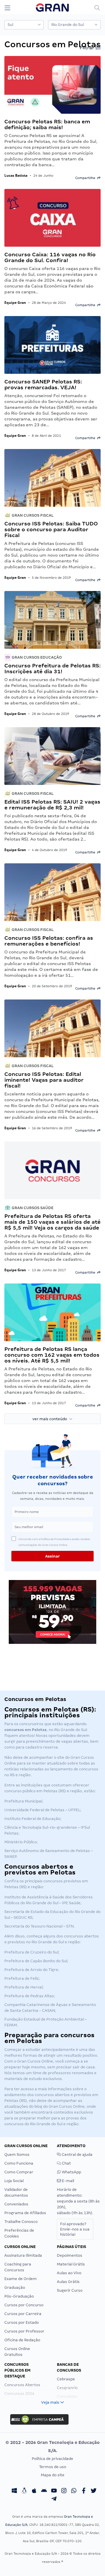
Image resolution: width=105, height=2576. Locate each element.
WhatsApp (71, 2172)
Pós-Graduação (19, 2296)
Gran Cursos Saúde (32, 1208)
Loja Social (14, 2181)
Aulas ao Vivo (69, 2273)
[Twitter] (94, 2491)
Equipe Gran (15, 303)
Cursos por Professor (24, 2331)
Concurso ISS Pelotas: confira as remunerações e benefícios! (49, 941)
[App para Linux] (24, 2491)
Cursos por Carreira (23, 2314)
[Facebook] (84, 2491)
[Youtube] (54, 2491)
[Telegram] (54, 2500)
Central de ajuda (77, 2155)
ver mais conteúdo (51, 1419)
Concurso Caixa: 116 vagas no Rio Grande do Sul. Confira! (50, 257)
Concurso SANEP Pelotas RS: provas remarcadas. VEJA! (43, 384)
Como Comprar (19, 2172)
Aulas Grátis (68, 2282)
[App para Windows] (14, 2491)
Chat (66, 2163)
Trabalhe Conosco (21, 2222)
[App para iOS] (34, 2491)
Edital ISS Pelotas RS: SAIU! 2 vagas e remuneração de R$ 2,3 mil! (52, 805)
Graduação (15, 2287)
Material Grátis (71, 2264)
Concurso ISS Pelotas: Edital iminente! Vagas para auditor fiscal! (44, 1080)
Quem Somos (17, 2155)
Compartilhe (86, 178)
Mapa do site (53, 2475)
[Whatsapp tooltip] (74, 2491)
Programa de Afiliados (25, 2213)
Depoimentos (70, 2255)
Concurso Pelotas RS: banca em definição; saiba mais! (47, 124)
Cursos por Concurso (24, 2305)
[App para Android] (44, 2491)
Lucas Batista (16, 175)
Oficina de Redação (22, 2340)
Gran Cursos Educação (36, 657)
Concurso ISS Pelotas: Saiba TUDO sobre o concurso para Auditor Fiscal (51, 529)
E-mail (68, 2181)
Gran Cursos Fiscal (32, 515)
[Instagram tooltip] (64, 2491)
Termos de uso (53, 2467)
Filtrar (87, 48)
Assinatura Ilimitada (23, 2255)
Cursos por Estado (22, 2322)
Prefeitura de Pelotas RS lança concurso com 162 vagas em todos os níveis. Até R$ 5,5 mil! (52, 1355)
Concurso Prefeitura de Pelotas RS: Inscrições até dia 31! (52, 668)
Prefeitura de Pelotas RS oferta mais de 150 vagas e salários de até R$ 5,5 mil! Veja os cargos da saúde (52, 1222)
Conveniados (16, 2204)
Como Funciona (19, 2163)
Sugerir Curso (70, 2290)
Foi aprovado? (75, 2229)
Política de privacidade (52, 2459)
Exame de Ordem (21, 2279)
